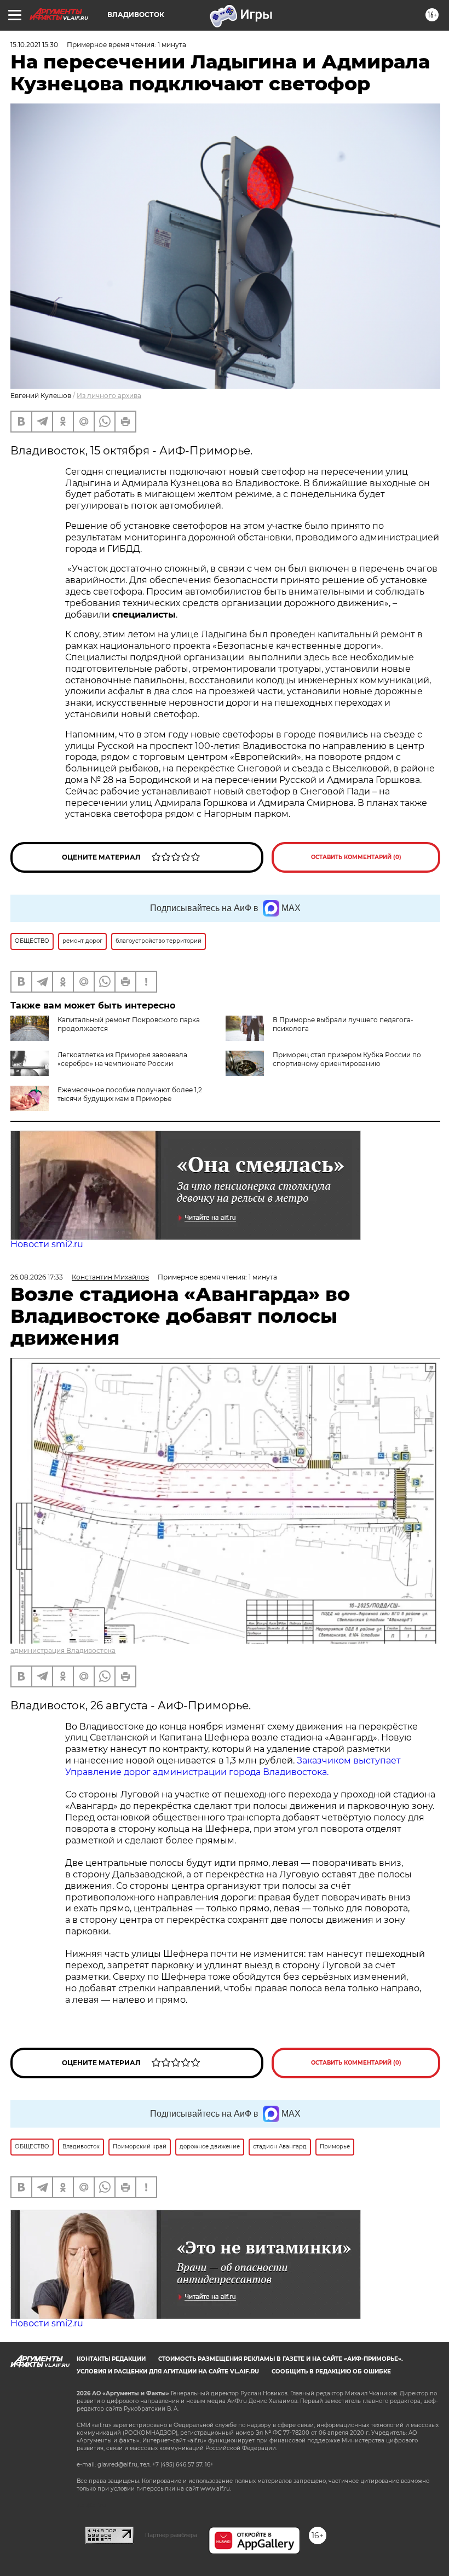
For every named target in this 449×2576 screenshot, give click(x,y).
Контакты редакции (111, 2359)
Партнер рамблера (171, 2535)
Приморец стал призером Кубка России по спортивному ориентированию (347, 1059)
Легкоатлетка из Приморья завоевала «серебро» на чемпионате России (122, 1059)
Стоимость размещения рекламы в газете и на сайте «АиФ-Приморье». (281, 2359)
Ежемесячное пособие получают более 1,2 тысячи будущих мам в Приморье (130, 1094)
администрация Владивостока (63, 1650)
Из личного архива (109, 396)
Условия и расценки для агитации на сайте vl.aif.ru (168, 2372)
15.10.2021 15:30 (34, 45)
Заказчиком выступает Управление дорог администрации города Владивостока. (233, 1766)
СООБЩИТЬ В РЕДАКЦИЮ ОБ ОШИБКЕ (331, 2372)
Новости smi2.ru (47, 1244)
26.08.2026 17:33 (37, 1277)
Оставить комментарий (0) (356, 857)
